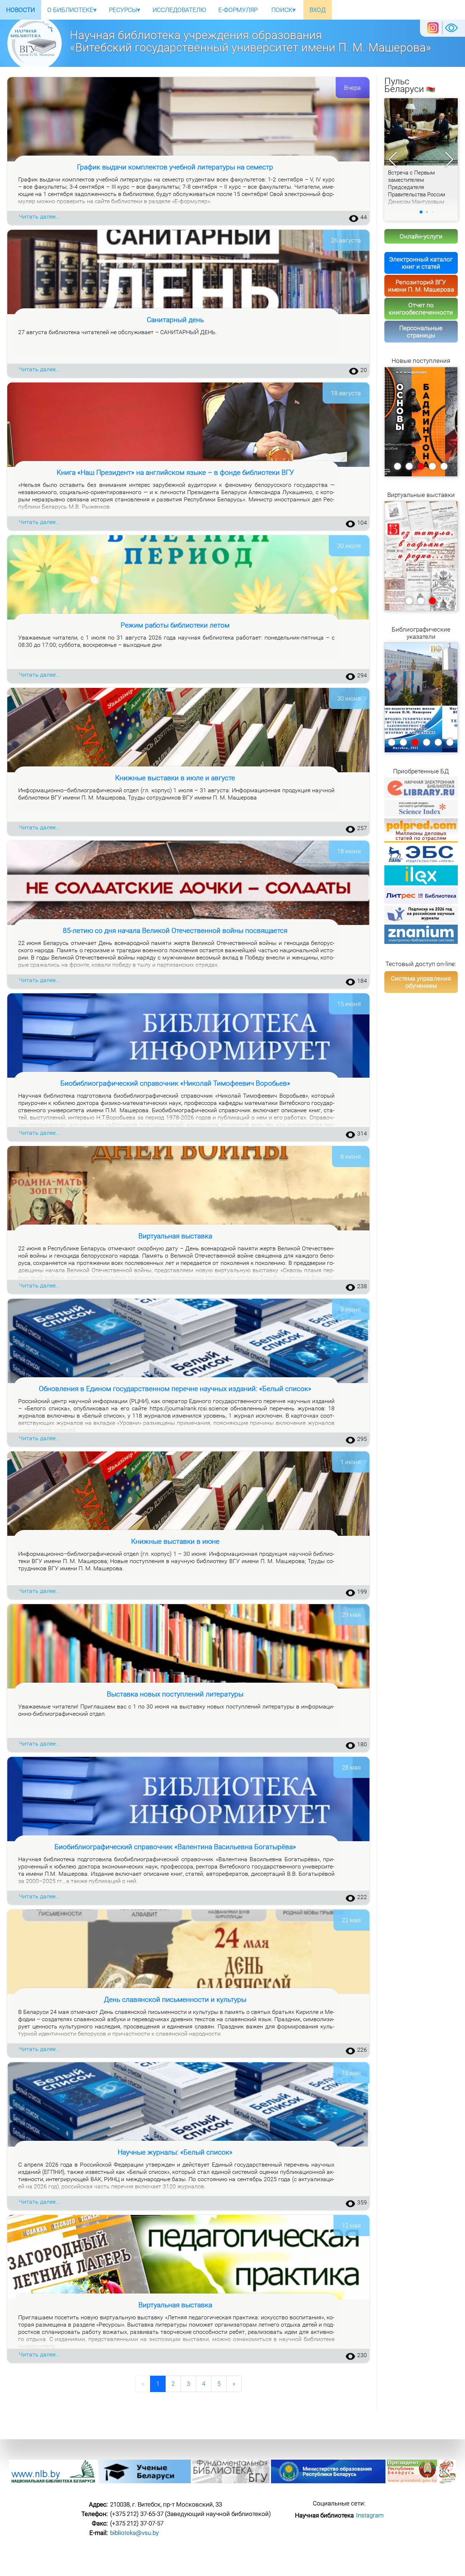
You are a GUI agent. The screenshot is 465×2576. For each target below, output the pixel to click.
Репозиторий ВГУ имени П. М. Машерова (421, 286)
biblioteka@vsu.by (134, 2533)
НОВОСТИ (21, 10)
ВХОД (318, 10)
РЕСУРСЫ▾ (125, 10)
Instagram (370, 2515)
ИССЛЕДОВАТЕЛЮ (179, 10)
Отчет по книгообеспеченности (421, 309)
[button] (449, 160)
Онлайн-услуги (421, 236)
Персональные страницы (421, 332)
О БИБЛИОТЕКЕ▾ (72, 10)
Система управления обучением (421, 982)
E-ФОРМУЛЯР (238, 10)
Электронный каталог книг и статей (421, 263)
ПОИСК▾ (284, 10)
